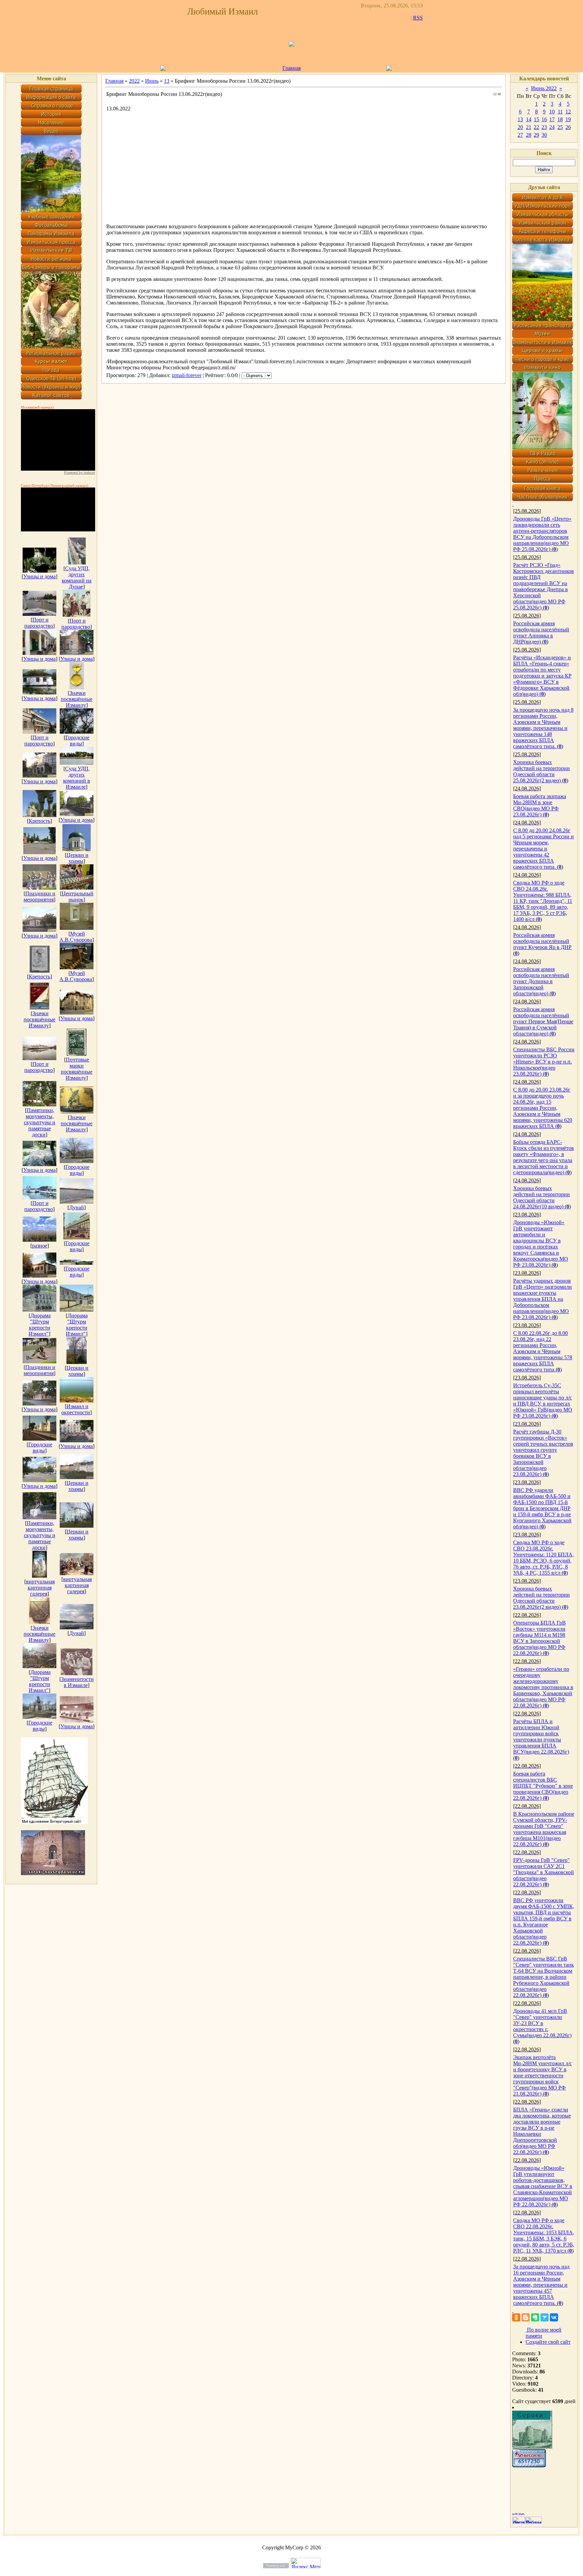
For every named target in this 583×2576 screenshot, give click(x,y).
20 (520, 127)
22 (536, 127)
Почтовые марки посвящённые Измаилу (77, 1069)
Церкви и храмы (77, 858)
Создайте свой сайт (548, 2342)
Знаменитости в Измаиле (77, 1682)
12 (568, 112)
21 (529, 127)
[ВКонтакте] (554, 2317)
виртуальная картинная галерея (40, 1588)
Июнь (152, 81)
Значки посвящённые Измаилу (77, 699)
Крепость (39, 821)
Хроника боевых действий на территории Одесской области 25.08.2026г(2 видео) (542, 771)
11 (560, 112)
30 (544, 135)
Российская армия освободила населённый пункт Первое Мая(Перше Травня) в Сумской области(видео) (543, 1021)
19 (568, 119)
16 (544, 119)
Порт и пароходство (39, 623)
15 (536, 119)
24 (552, 127)
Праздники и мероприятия (39, 897)
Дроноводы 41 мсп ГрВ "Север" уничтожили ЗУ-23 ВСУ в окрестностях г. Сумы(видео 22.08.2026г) (542, 2023)
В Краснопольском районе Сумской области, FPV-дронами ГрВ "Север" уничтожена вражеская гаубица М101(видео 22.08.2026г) (544, 1829)
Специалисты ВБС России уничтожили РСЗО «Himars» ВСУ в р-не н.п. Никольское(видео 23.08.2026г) (544, 1062)
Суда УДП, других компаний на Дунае (77, 577)
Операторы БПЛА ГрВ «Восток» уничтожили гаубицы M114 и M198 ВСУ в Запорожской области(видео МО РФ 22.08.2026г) (539, 1638)
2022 (134, 81)
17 (552, 119)
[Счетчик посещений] (529, 2465)
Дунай (77, 1207)
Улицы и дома (39, 576)
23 (544, 127)
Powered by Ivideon (80, 472)
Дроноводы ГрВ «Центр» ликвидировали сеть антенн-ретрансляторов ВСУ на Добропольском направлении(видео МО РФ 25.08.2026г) (542, 534)
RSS (418, 18)
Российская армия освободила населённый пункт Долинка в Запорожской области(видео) (541, 981)
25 (560, 127)
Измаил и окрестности (76, 1409)
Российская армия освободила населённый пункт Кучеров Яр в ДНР (542, 941)
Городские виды (77, 741)
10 (552, 112)
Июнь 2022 (544, 88)
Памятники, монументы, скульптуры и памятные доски (40, 1122)
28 (529, 135)
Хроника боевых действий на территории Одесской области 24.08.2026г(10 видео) (542, 1197)
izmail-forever (187, 375)
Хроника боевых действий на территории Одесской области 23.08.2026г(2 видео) (542, 1598)
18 (560, 119)
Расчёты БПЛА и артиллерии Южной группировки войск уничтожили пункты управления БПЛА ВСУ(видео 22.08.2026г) (541, 1737)
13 (167, 81)
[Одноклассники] (516, 2317)
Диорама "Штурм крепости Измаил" (40, 1325)
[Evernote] (535, 2317)
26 (568, 127)
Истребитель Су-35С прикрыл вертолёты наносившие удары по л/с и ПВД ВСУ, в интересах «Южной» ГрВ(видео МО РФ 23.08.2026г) (543, 1401)
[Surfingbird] (545, 2317)
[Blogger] (526, 2317)
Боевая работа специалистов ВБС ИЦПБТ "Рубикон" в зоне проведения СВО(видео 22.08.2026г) (543, 1786)
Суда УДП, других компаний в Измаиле (77, 778)
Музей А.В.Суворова (76, 937)
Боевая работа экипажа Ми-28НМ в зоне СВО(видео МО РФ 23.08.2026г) (540, 805)
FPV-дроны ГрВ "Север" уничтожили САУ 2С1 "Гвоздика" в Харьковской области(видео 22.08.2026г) (544, 1872)
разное (40, 1246)
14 (529, 119)
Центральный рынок (78, 897)
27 (520, 135)
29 (536, 135)
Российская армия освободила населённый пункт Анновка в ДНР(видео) (541, 633)
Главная (291, 68)
